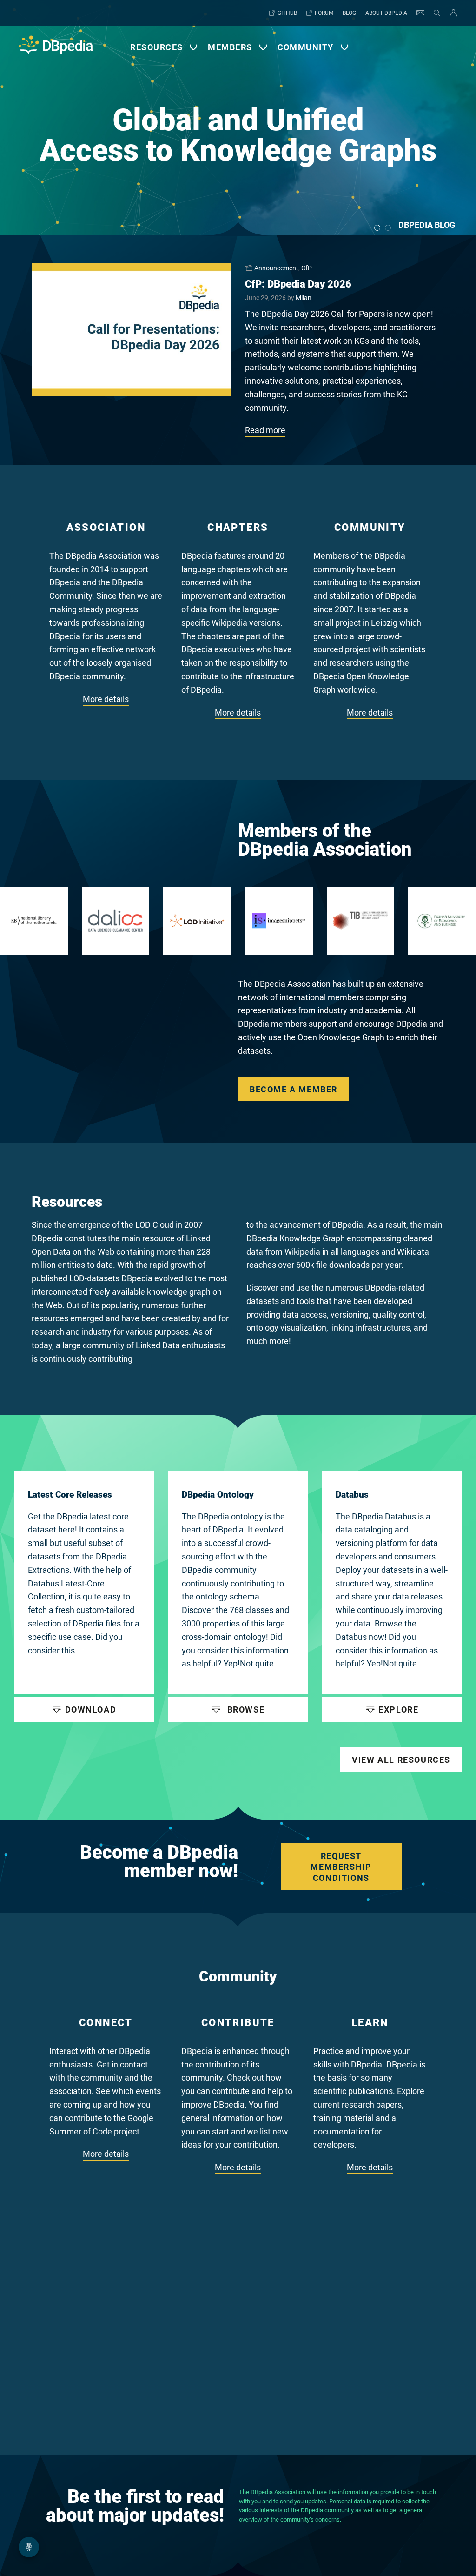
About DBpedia (386, 13)
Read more (265, 430)
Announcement (276, 268)
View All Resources (401, 1760)
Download (91, 1710)
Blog (349, 13)
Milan (304, 298)
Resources (156, 47)
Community (306, 47)
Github (287, 13)
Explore (398, 1710)
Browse (245, 1710)
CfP (307, 268)
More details (106, 699)
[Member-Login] (451, 13)
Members (230, 47)
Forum (324, 13)
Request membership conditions (341, 1867)
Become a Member (294, 1089)
